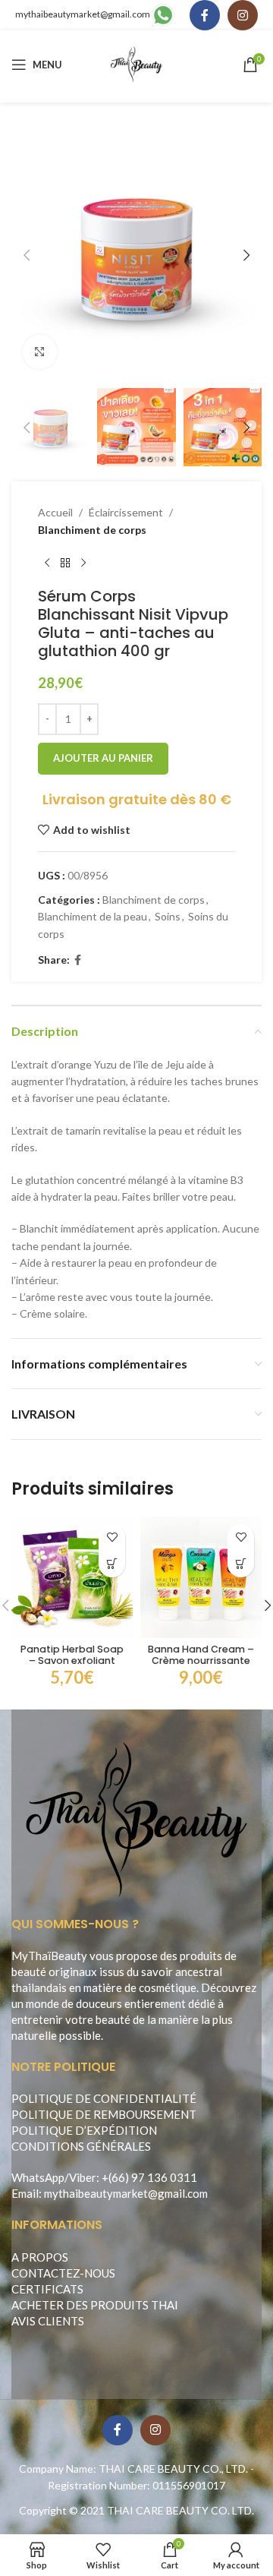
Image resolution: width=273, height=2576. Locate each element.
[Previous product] (47, 563)
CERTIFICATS (47, 2289)
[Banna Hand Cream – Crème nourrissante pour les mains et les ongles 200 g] (201, 1577)
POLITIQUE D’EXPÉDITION (84, 2130)
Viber (83, 2177)
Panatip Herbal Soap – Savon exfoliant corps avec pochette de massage (72, 1666)
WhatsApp (38, 2177)
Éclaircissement (126, 512)
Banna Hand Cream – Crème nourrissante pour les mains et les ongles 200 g (201, 1666)
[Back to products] (65, 563)
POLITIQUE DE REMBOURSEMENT (104, 2114)
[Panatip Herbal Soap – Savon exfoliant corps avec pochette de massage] (72, 1577)
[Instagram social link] (243, 15)
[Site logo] (137, 63)
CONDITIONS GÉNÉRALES (81, 2146)
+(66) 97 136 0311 (149, 2177)
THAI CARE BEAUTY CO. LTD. (180, 2510)
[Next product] (83, 563)
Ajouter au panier (103, 758)
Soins (168, 916)
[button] (27, 255)
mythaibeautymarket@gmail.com (83, 14)
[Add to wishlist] (112, 1537)
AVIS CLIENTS (48, 2321)
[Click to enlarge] (40, 352)
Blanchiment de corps (92, 530)
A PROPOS (40, 2257)
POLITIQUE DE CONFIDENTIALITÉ (104, 2098)
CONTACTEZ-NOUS (63, 2273)
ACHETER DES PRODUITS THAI (95, 2305)
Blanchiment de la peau (93, 916)
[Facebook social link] (205, 15)
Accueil (55, 512)
